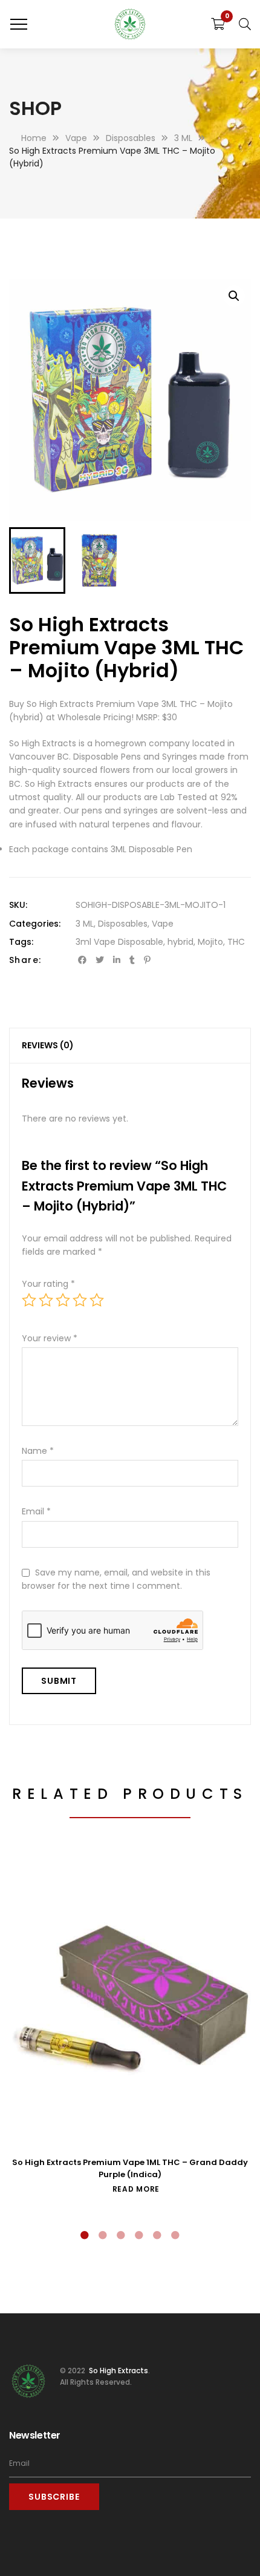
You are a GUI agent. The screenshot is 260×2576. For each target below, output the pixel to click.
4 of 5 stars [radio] (80, 1300)
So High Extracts (118, 2371)
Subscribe (54, 2497)
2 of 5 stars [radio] (46, 1300)
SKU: (18, 905)
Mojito (210, 942)
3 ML (85, 924)
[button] (234, 296)
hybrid (180, 942)
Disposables (123, 924)
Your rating (48, 1284)
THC (236, 942)
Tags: (21, 942)
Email (36, 1511)
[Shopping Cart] (218, 24)
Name (38, 1451)
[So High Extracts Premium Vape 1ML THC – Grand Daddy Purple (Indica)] (130, 1998)
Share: (25, 960)
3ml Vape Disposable (119, 942)
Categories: (35, 924)
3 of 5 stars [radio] (63, 1300)
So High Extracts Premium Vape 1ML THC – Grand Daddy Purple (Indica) (130, 2168)
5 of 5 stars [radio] (97, 1300)
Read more (136, 2189)
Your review (50, 1338)
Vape (163, 924)
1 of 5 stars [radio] (29, 1300)
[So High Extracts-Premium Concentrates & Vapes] (130, 24)
